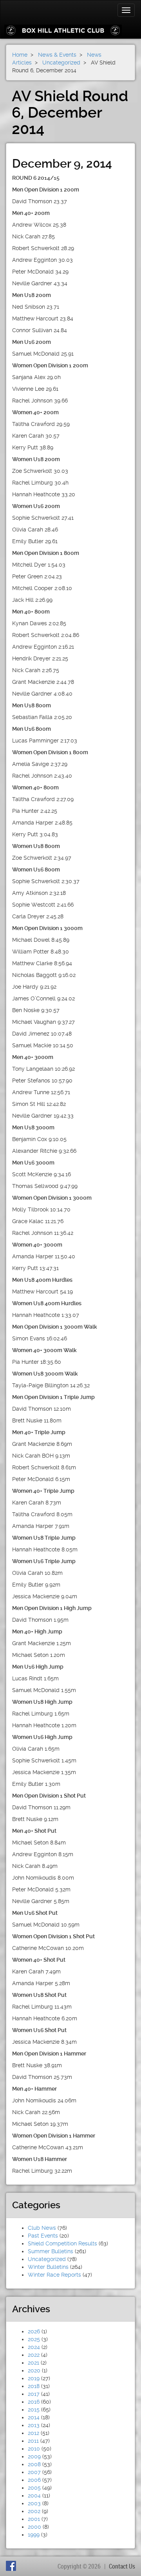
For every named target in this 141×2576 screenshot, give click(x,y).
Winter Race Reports (54, 2275)
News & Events (57, 55)
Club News (42, 2228)
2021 (33, 2363)
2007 (34, 2472)
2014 (34, 2417)
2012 (33, 2433)
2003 (34, 2503)
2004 (34, 2495)
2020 (34, 2370)
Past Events (43, 2236)
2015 (34, 2410)
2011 (33, 2441)
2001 (34, 2519)
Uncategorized (47, 2259)
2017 (34, 2394)
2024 (34, 2347)
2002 (34, 2511)
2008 (34, 2464)
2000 (34, 2527)
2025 (34, 2339)
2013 (34, 2425)
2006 (34, 2480)
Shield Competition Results (62, 2243)
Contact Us (122, 2566)
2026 (34, 2331)
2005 (34, 2488)
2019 (34, 2378)
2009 (34, 2456)
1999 (34, 2535)
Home (20, 55)
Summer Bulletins (51, 2251)
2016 (34, 2402)
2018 (34, 2386)
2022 (34, 2355)
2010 (34, 2449)
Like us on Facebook (12, 2566)
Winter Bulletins (48, 2267)
